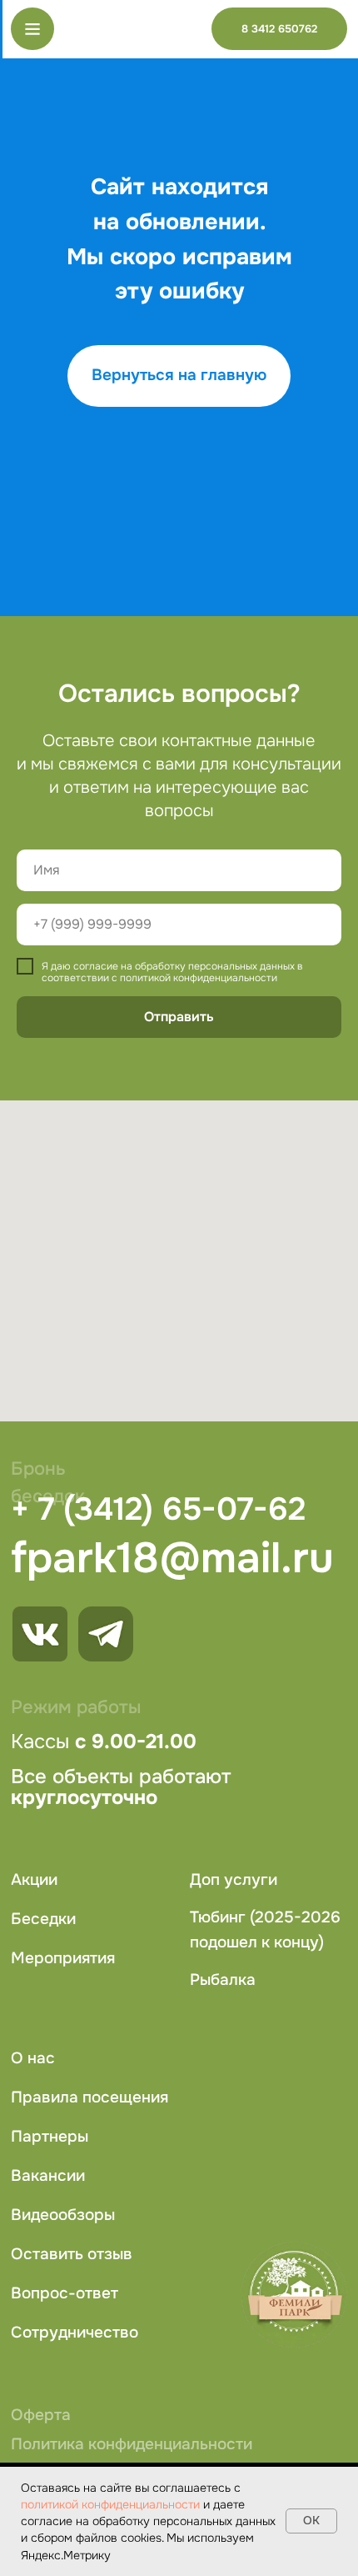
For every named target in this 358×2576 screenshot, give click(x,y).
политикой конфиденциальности (110, 2504)
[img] (106, 1634)
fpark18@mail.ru (172, 1558)
